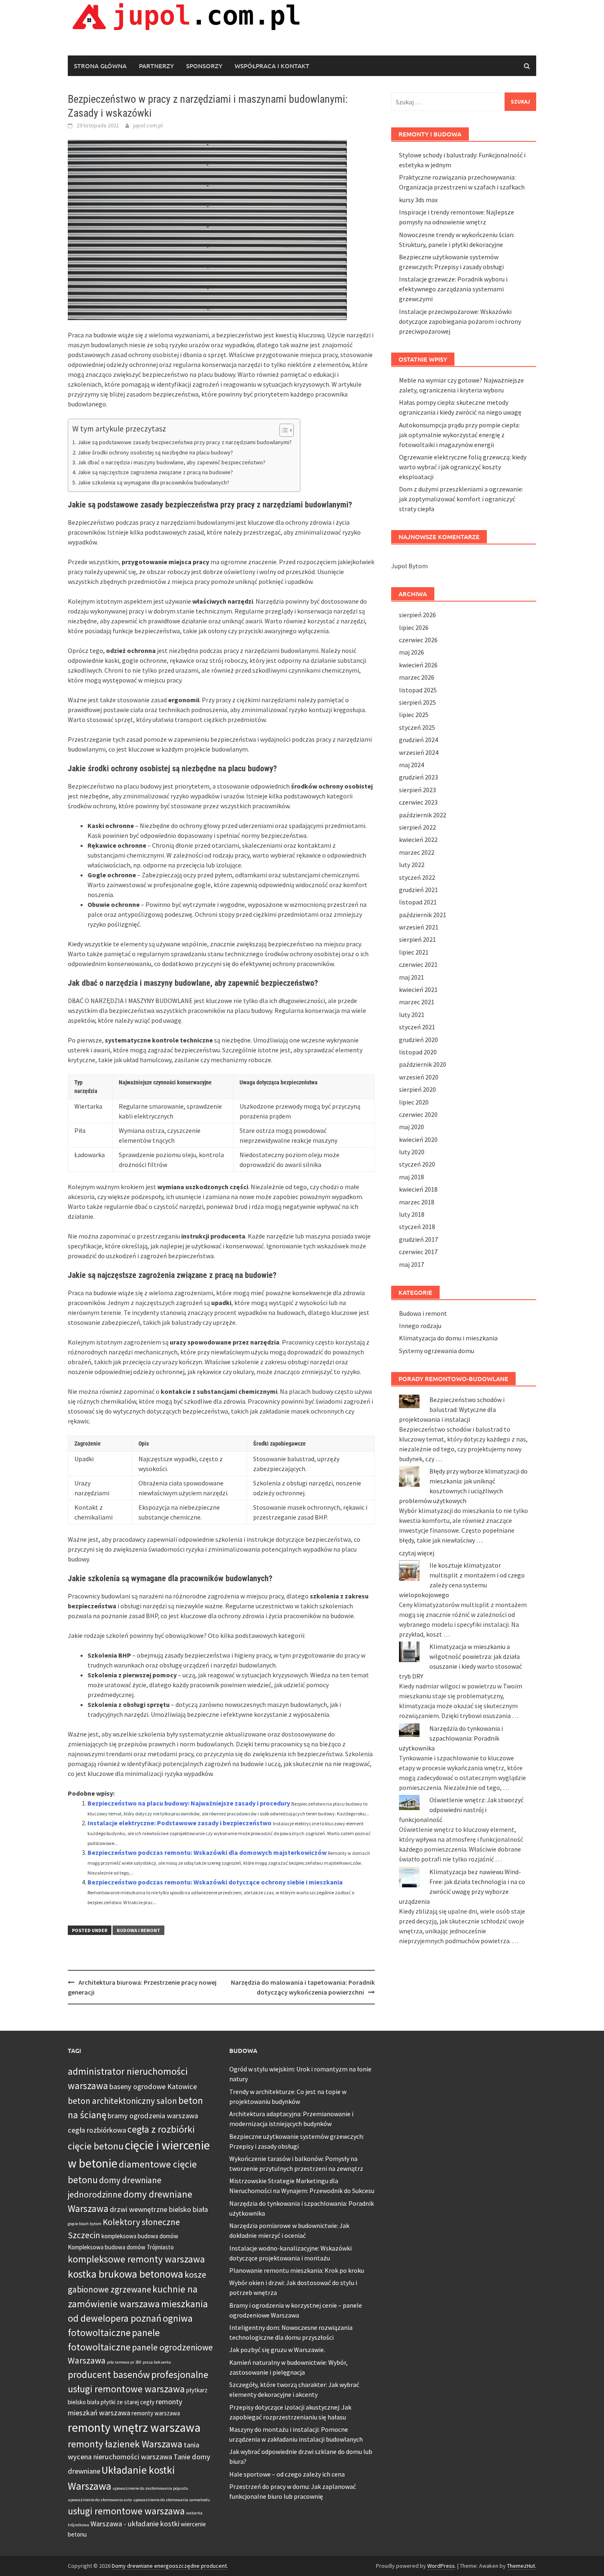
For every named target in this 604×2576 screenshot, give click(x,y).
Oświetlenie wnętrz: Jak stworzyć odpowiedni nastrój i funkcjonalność (461, 1810)
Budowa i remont (138, 1930)
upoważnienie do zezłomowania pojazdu (150, 2488)
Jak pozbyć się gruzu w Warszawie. (277, 2350)
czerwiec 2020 (418, 1114)
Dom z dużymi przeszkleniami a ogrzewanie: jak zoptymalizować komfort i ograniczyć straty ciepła (461, 499)
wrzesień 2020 (419, 1077)
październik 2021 (423, 915)
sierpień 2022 (417, 827)
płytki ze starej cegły (128, 2402)
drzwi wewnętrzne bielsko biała (159, 2209)
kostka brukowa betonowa (126, 2274)
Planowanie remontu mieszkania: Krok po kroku (297, 2270)
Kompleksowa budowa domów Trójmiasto (121, 2247)
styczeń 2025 (417, 727)
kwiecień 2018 (418, 1189)
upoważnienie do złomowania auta (100, 2500)
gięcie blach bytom (85, 2224)
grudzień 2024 (418, 740)
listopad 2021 (418, 902)
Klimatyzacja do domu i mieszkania (448, 1338)
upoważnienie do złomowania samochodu (172, 2500)
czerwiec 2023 (418, 802)
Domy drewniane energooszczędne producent (169, 2566)
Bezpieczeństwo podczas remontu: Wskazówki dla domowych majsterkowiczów (207, 1852)
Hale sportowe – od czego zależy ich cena (287, 2474)
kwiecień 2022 (418, 839)
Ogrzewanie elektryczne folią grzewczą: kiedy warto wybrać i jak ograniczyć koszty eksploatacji (463, 467)
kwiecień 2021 (418, 989)
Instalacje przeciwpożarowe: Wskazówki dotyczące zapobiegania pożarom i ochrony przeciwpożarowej (460, 321)
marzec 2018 (417, 1202)
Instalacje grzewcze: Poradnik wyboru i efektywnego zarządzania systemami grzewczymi (453, 289)
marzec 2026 (417, 677)
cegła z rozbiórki (161, 2129)
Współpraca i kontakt (272, 66)
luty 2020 (412, 1152)
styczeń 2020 (417, 1164)
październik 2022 (423, 815)
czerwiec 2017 (418, 1252)
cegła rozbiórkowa (97, 2130)
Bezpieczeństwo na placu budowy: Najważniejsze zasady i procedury (189, 1803)
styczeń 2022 (417, 877)
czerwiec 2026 (418, 640)
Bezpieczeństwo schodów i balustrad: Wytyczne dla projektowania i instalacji (452, 1409)
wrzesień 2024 (419, 752)
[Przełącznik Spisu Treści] (282, 430)
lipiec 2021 (414, 952)
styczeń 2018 (417, 1227)
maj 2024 (412, 765)
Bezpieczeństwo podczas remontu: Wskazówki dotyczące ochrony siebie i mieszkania (215, 1882)
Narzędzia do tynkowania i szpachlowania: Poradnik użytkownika (451, 1738)
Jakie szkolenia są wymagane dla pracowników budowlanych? (153, 482)
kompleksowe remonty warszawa (136, 2259)
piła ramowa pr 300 (124, 2362)
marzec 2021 (417, 1002)
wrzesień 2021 (419, 927)
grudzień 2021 (418, 890)
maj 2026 (412, 652)
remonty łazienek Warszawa (125, 2444)
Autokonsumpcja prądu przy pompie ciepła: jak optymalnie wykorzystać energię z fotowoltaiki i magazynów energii (459, 435)
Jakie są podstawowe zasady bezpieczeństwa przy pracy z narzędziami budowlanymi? (185, 442)
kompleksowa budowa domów (140, 2236)
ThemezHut (521, 2566)
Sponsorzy (204, 66)
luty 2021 (412, 1015)
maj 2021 (412, 977)
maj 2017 (412, 1264)
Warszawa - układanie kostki (135, 2524)
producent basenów (109, 2374)
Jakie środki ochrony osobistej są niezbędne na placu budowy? (155, 452)
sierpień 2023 (417, 790)
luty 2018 (412, 1214)
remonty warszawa (156, 2413)
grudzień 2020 (418, 1040)
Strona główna (100, 66)
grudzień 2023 (418, 777)
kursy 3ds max (418, 200)
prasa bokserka (157, 2362)
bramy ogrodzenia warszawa (153, 2116)
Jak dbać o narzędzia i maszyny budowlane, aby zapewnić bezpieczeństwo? (172, 462)
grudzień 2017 (418, 1239)
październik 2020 (423, 1064)
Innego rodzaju (420, 1326)
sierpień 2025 (417, 702)
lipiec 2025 (414, 715)
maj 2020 (412, 1127)
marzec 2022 (417, 852)
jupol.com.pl (148, 125)
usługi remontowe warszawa (126, 2511)
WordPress (441, 2566)
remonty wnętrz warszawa (134, 2427)
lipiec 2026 (414, 627)
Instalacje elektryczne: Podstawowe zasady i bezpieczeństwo (180, 1823)
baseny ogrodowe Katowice (153, 2086)
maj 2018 (412, 1177)
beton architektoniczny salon (122, 2101)
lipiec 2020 (414, 1102)
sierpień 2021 (417, 939)
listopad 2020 (418, 1052)
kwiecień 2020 (418, 1139)
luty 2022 (412, 865)
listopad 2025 (418, 690)
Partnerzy (156, 66)
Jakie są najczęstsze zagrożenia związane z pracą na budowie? (155, 472)
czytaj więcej (417, 1553)
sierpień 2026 (417, 615)
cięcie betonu (96, 2146)
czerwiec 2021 (418, 964)
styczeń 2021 (417, 1027)
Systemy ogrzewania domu (437, 1351)
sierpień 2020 (417, 1089)
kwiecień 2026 (418, 665)
